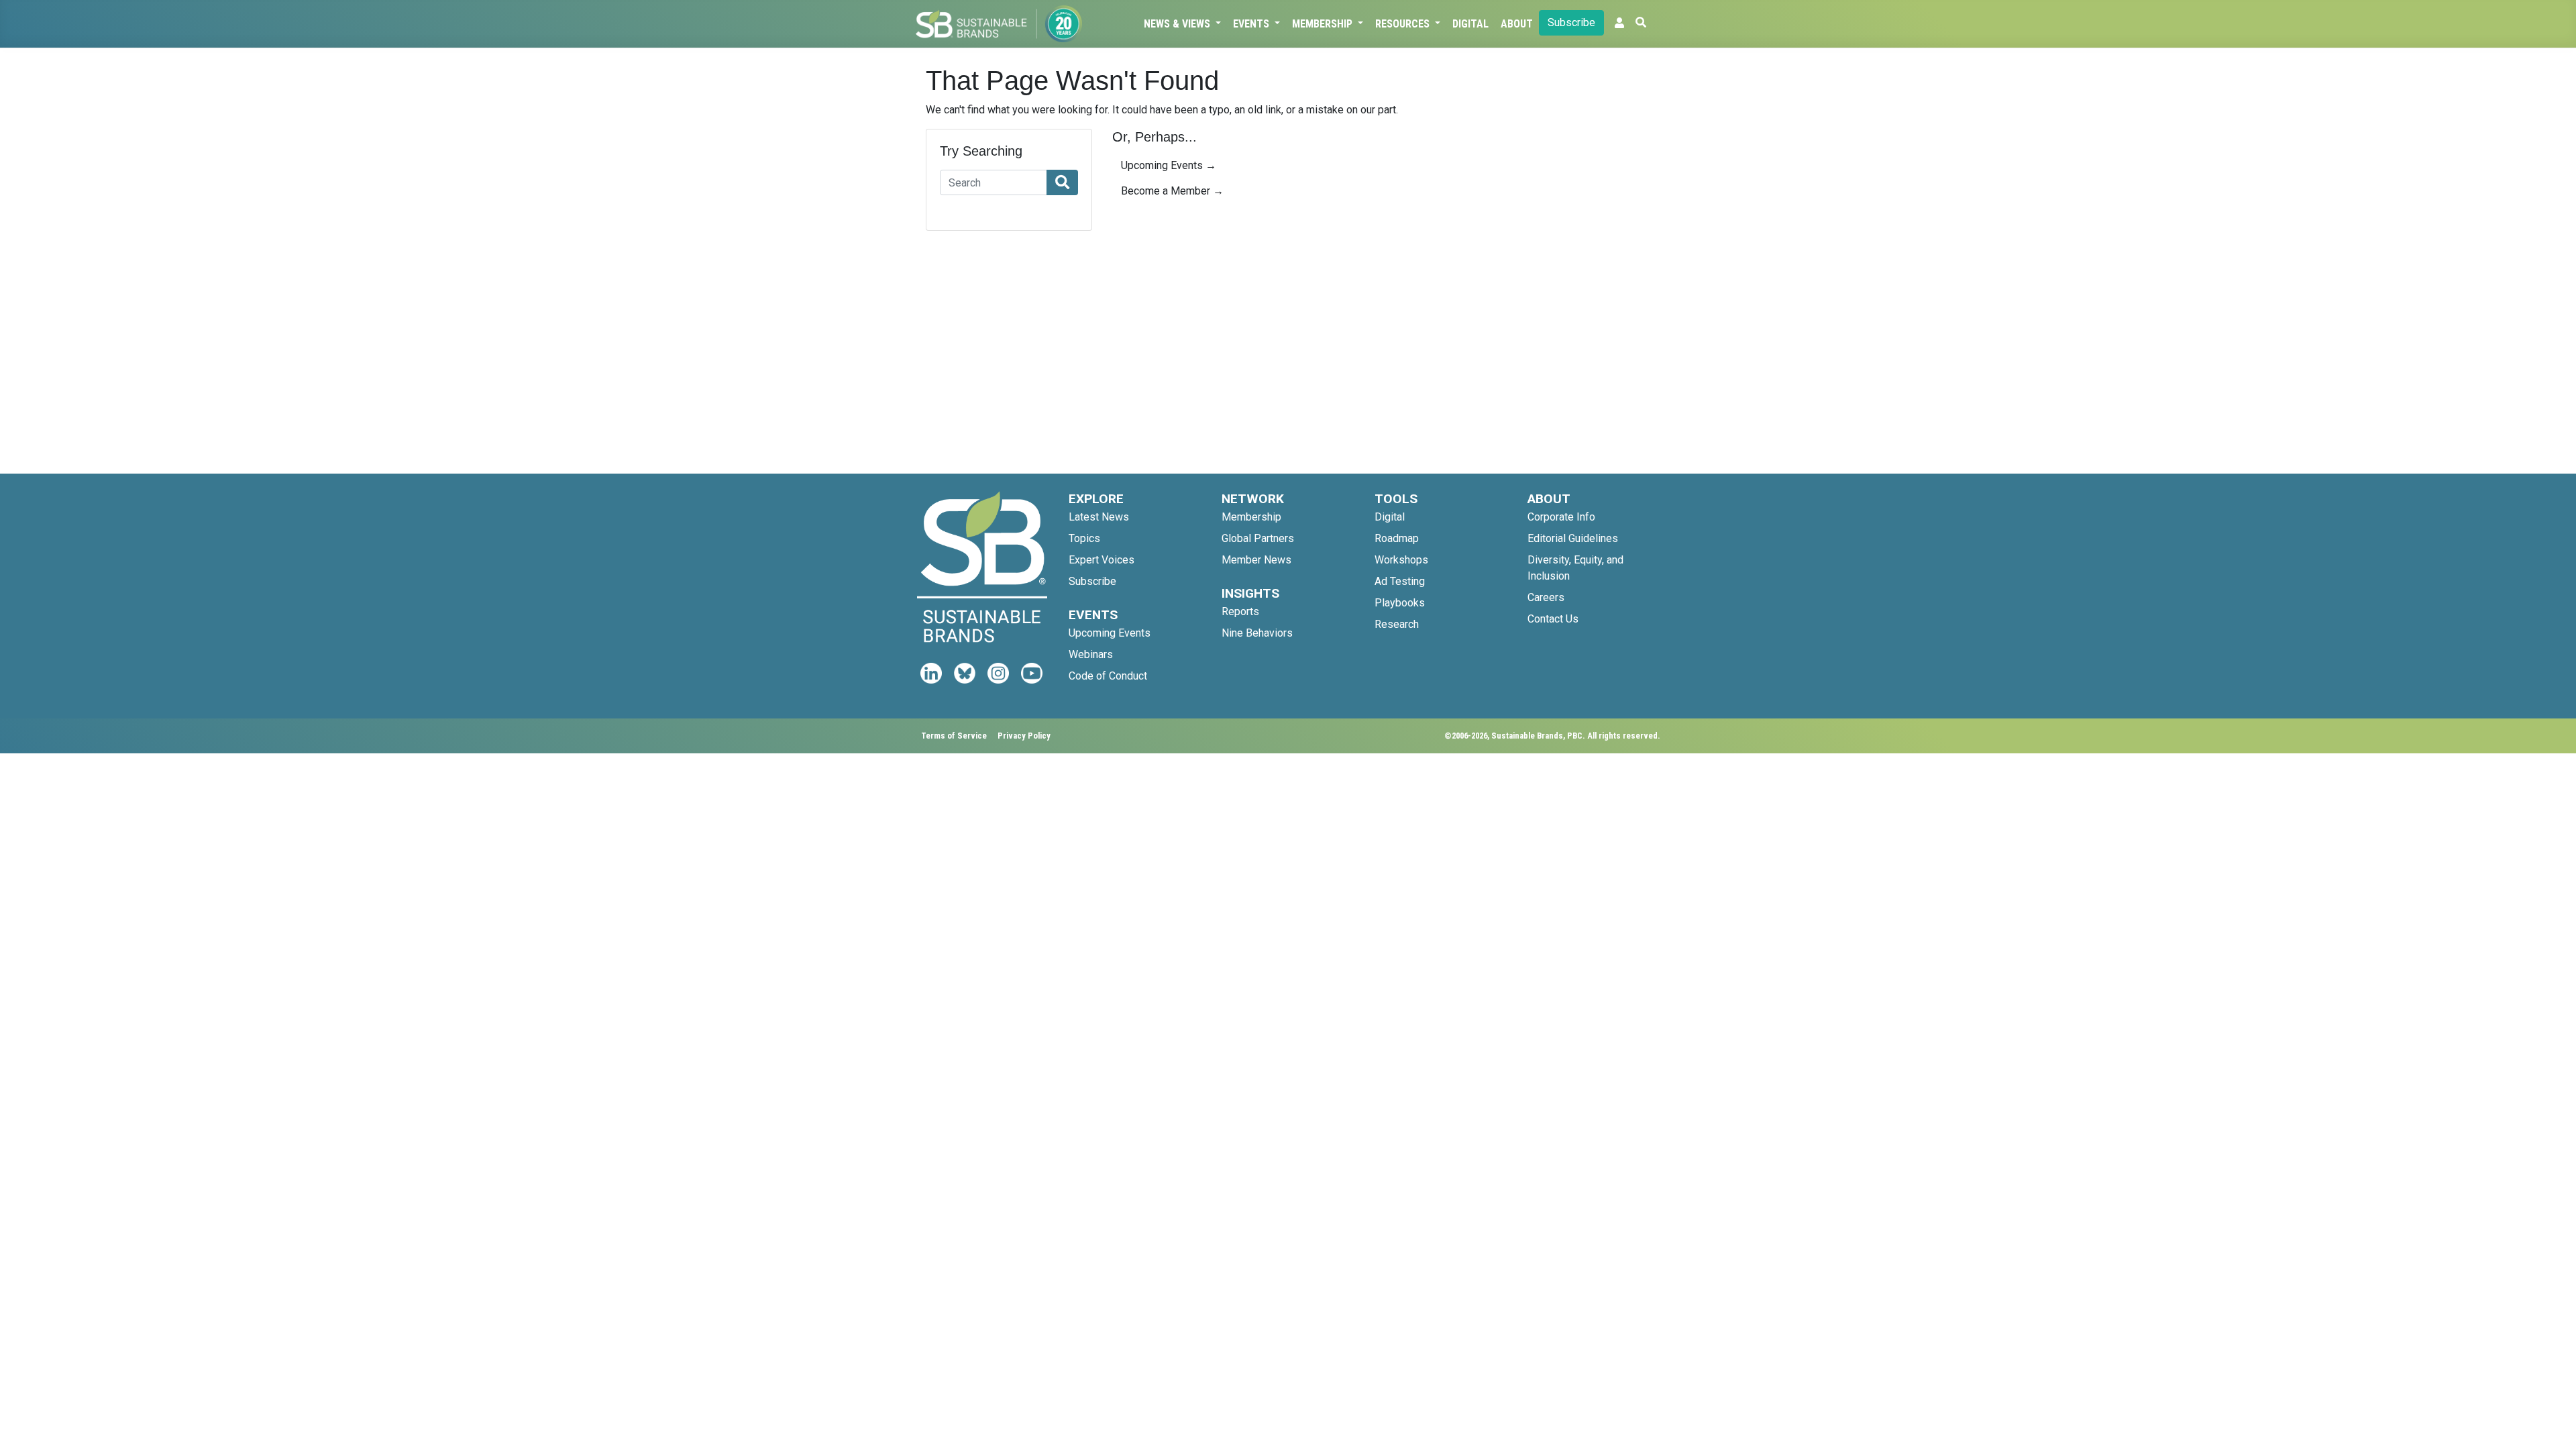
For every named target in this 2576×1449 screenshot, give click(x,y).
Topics (1084, 538)
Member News (1256, 560)
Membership (1324, 24)
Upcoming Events (1110, 633)
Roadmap (1397, 538)
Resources (1404, 24)
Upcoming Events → (1169, 165)
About (1517, 24)
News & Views (1178, 24)
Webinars (1091, 654)
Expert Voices (1102, 560)
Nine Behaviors (1257, 633)
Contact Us (1553, 619)
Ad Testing (1400, 581)
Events (1252, 24)
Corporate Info (1561, 517)
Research (1397, 624)
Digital (1470, 24)
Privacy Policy (1024, 736)
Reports (1240, 611)
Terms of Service (954, 736)
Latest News (1099, 517)
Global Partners (1258, 538)
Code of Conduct (1108, 676)
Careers (1546, 597)
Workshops (1401, 560)
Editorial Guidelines (1573, 538)
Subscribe (1571, 22)
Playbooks (1400, 603)
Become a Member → (1172, 191)
